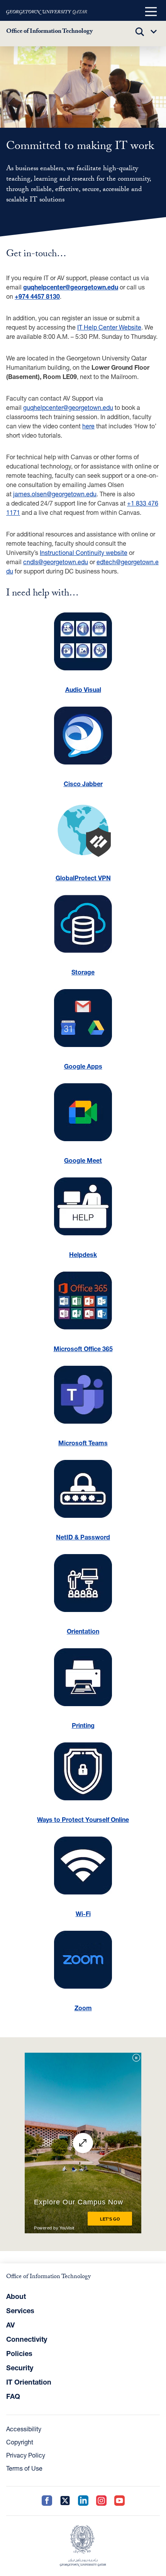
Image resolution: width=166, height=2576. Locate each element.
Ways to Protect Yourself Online (83, 1819)
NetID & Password (83, 1537)
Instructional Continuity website (84, 552)
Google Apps (83, 1066)
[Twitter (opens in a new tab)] (65, 2501)
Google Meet (83, 1160)
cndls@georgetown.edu (56, 562)
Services (20, 2310)
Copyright (20, 2442)
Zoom (83, 2008)
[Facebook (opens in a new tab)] (47, 2501)
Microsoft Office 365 (83, 1349)
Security (20, 2368)
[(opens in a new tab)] (47, 12)
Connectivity (27, 2339)
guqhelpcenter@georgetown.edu (68, 407)
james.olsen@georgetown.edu (55, 494)
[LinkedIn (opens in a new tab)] (83, 2501)
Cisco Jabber (83, 784)
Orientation (83, 1631)
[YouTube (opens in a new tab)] (119, 2501)
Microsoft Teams (83, 1443)
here (88, 426)
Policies (19, 2353)
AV (10, 2325)
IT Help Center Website (109, 327)
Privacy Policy (26, 2455)
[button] (151, 12)
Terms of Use (24, 2468)
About (16, 2296)
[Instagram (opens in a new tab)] (101, 2501)
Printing (83, 1725)
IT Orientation (29, 2382)
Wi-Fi (83, 1914)
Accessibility (24, 2429)
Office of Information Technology (49, 32)
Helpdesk (83, 1254)
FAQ (13, 2396)
